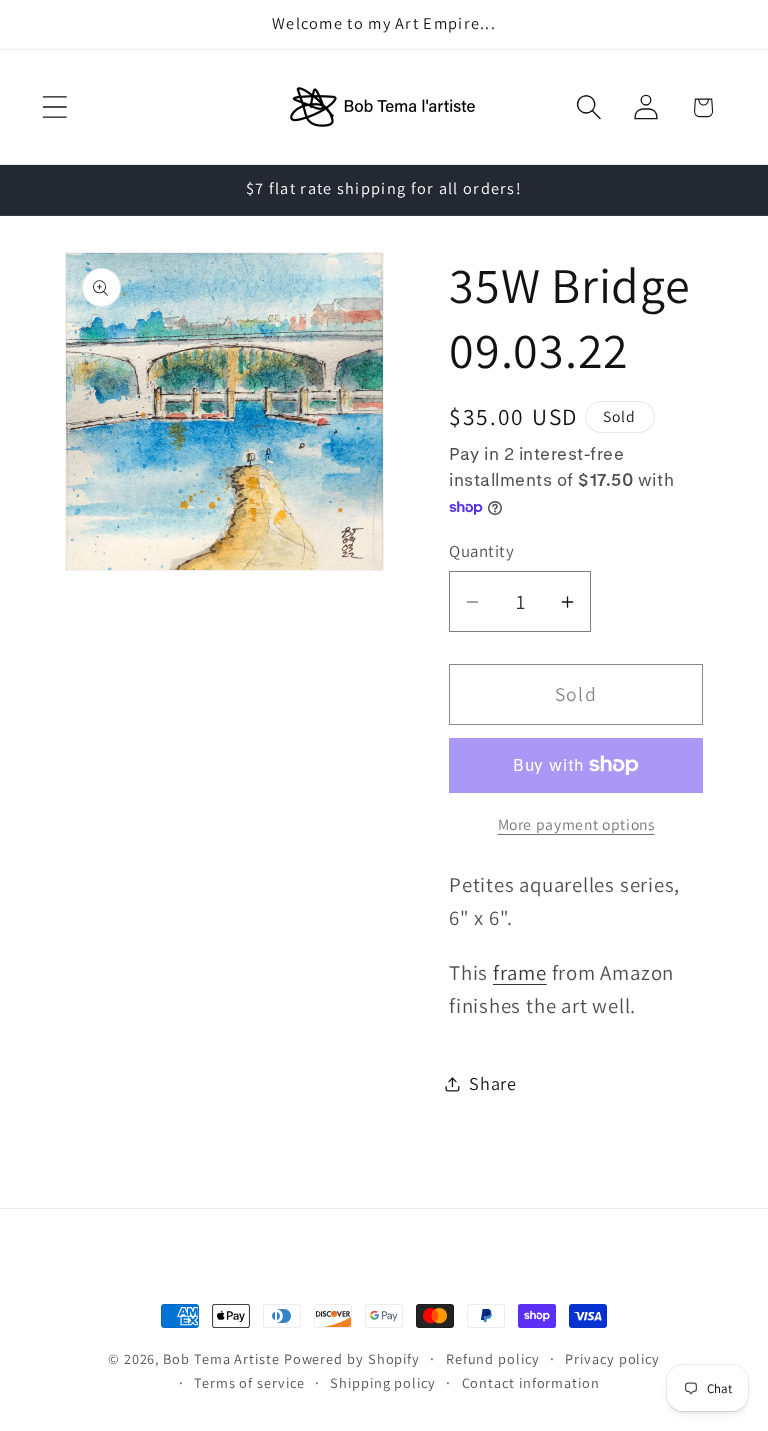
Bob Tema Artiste (221, 1358)
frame (520, 972)
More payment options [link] (576, 824)
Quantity (481, 551)
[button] (54, 107)
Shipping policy (383, 1382)
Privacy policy (612, 1358)
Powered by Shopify (352, 1358)
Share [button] (493, 1083)
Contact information (531, 1382)
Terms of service (249, 1382)
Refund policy (493, 1358)
